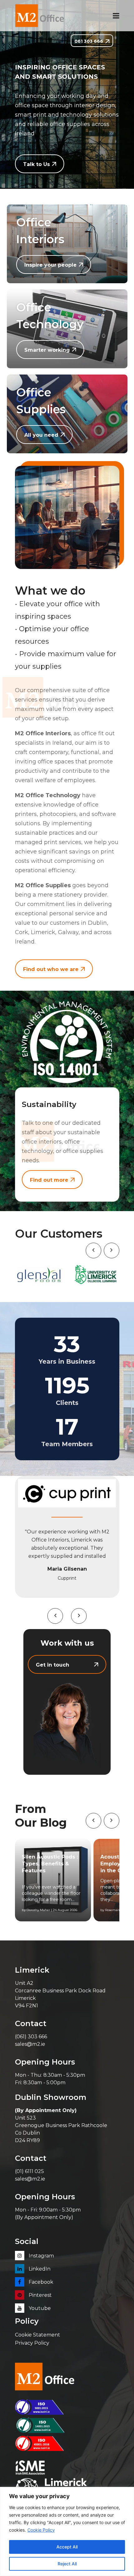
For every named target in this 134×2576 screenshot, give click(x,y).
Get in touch (53, 1665)
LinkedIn (39, 2269)
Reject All (67, 2564)
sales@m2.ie (30, 2044)
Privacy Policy (32, 2343)
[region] (67, 2531)
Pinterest (40, 2295)
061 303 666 (89, 41)
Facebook (40, 2282)
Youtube (39, 2308)
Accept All (67, 2547)
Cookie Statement (38, 2335)
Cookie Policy (41, 2530)
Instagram (41, 2256)
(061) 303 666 (31, 2037)
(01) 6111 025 (29, 2171)
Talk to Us (36, 164)
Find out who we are (51, 969)
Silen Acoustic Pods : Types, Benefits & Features (50, 1864)
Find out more (49, 1180)
